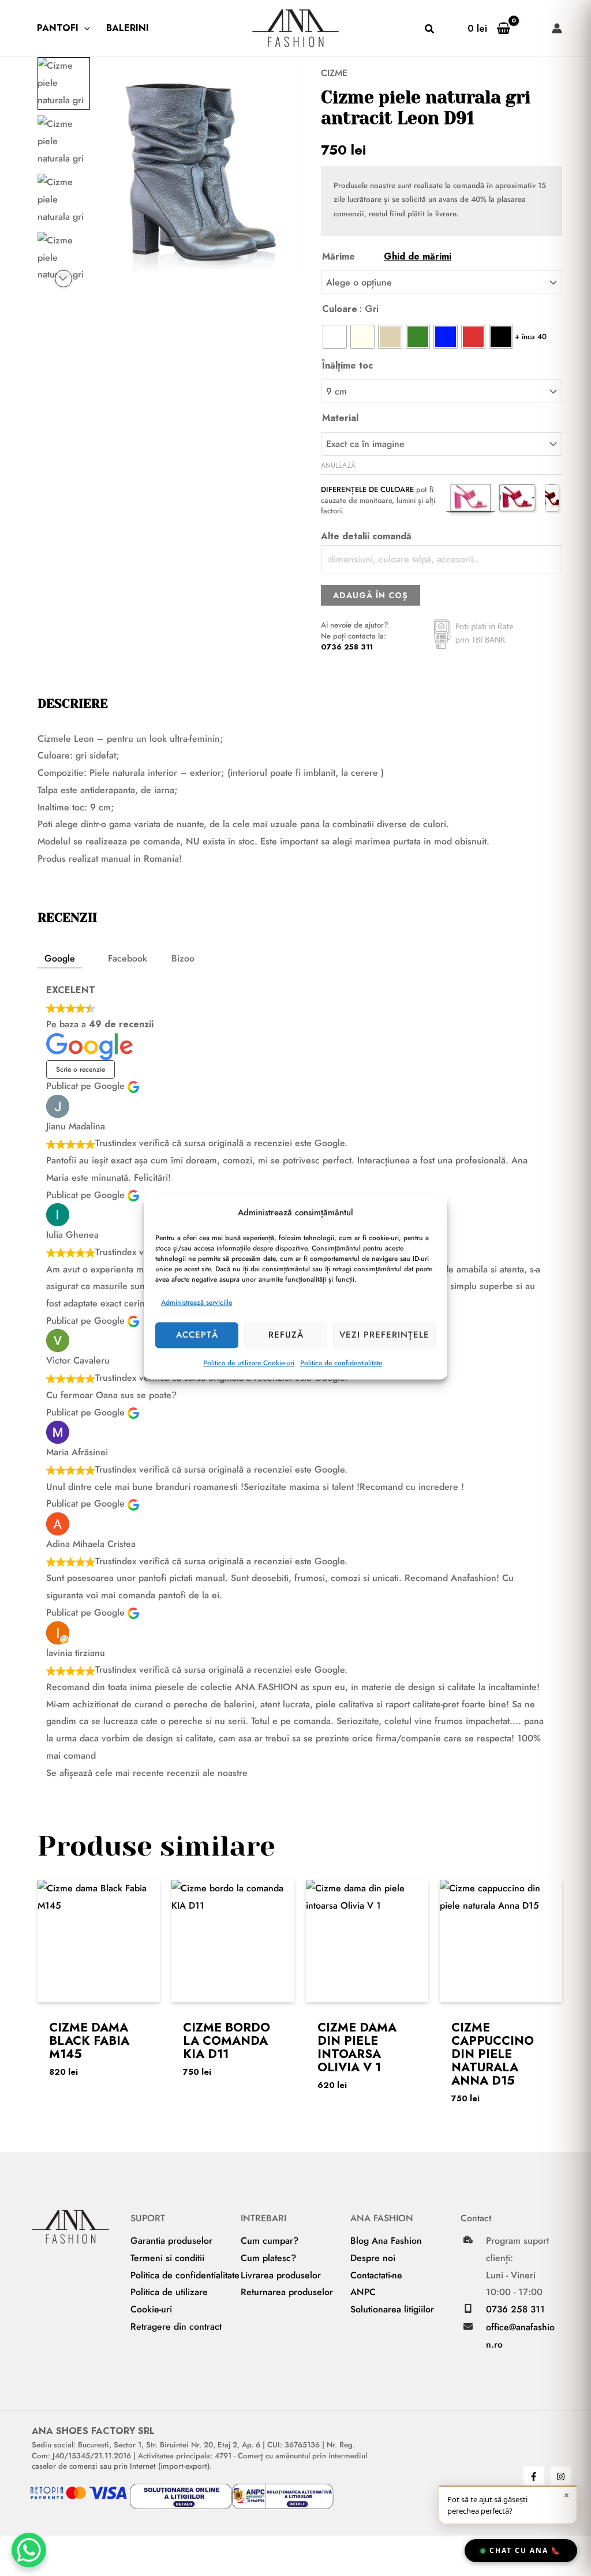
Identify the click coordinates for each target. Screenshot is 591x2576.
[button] (84, 28)
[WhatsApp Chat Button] (29, 2550)
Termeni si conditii (167, 2258)
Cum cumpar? (270, 2241)
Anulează (338, 465)
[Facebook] (534, 2477)
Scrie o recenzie (81, 1069)
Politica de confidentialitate (341, 1363)
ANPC (363, 2292)
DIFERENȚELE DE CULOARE (367, 489)
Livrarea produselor (281, 2275)
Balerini (128, 28)
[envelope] (468, 2326)
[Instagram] (561, 2477)
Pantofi (58, 28)
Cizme (334, 73)
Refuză (286, 1335)
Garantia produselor (171, 2241)
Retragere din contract (176, 2327)
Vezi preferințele (384, 1335)
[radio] (335, 337)
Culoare (340, 309)
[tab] (60, 959)
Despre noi (373, 2258)
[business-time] (468, 2240)
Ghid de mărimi (418, 256)
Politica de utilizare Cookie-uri (249, 1363)
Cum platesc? (268, 2258)
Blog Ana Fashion (386, 2241)
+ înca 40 (531, 337)
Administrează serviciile (197, 1302)
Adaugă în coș (371, 595)
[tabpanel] (295, 1381)
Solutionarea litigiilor (392, 2309)
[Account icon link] (557, 28)
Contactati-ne (376, 2275)
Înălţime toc (347, 365)
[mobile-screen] (468, 2308)
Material (340, 418)
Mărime (387, 256)
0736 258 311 (347, 647)
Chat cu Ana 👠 (525, 2550)
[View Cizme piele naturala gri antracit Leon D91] (64, 83)
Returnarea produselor (287, 2292)
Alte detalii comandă (366, 536)
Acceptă (197, 1335)
